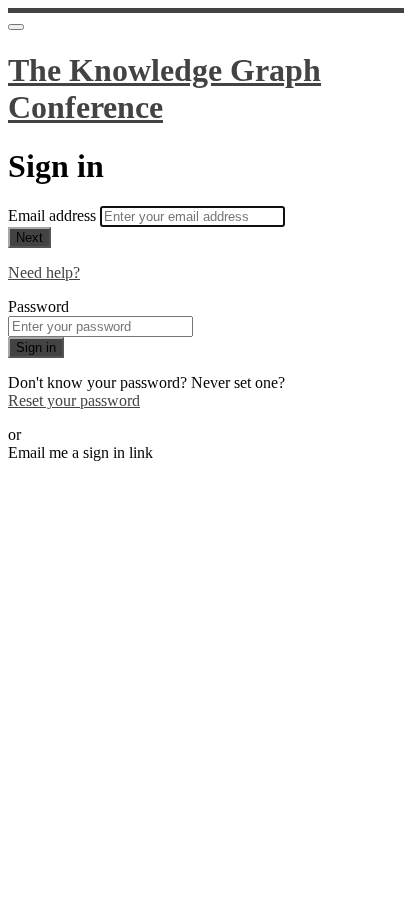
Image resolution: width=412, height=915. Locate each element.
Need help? (44, 272)
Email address (54, 215)
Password (38, 306)
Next (29, 237)
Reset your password (74, 400)
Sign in (36, 347)
